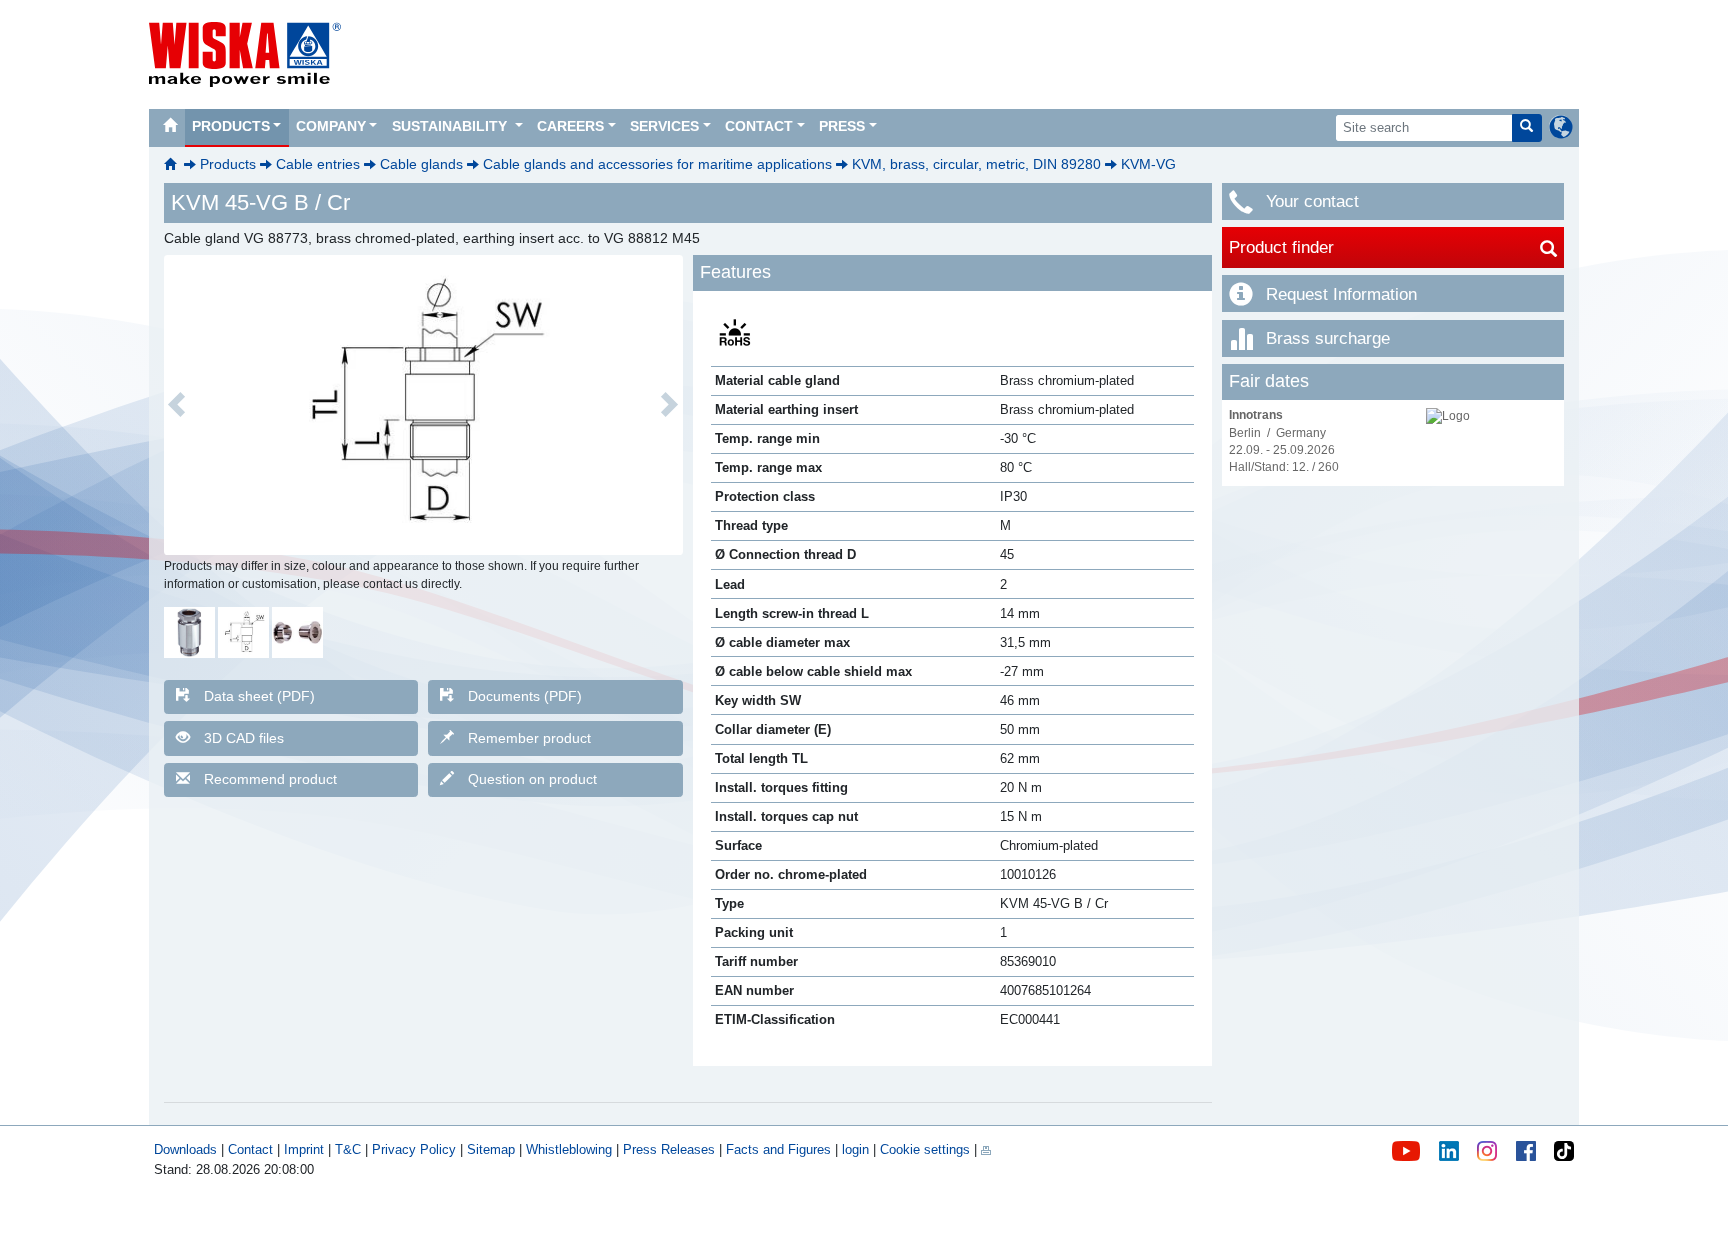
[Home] (170, 128)
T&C (348, 1149)
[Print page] (986, 1149)
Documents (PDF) (525, 696)
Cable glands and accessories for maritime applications (657, 164)
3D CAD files (244, 738)
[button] (177, 405)
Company (331, 126)
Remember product (529, 738)
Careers (570, 126)
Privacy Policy (414, 1149)
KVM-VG (1148, 164)
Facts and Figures (778, 1149)
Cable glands (421, 164)
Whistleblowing (571, 1149)
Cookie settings (925, 1149)
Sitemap (491, 1149)
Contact (759, 126)
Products (231, 126)
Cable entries (318, 164)
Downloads (185, 1149)
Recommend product (270, 779)
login (855, 1149)
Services (664, 126)
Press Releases (669, 1149)
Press (842, 126)
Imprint (304, 1149)
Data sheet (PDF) (259, 696)
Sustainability (451, 126)
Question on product (532, 779)
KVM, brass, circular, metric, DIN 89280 (976, 164)
